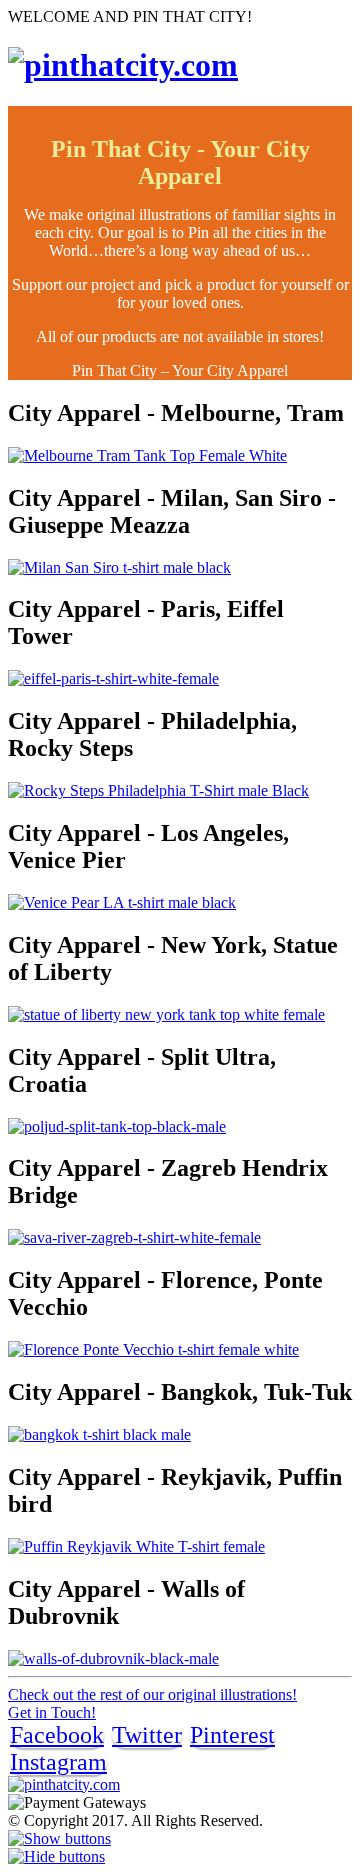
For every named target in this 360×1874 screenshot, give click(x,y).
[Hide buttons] (56, 1856)
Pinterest (232, 1735)
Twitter (147, 1735)
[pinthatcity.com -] (123, 65)
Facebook (57, 1735)
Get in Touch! (52, 1712)
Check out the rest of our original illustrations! (152, 1694)
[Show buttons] (59, 1838)
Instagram (58, 1762)
